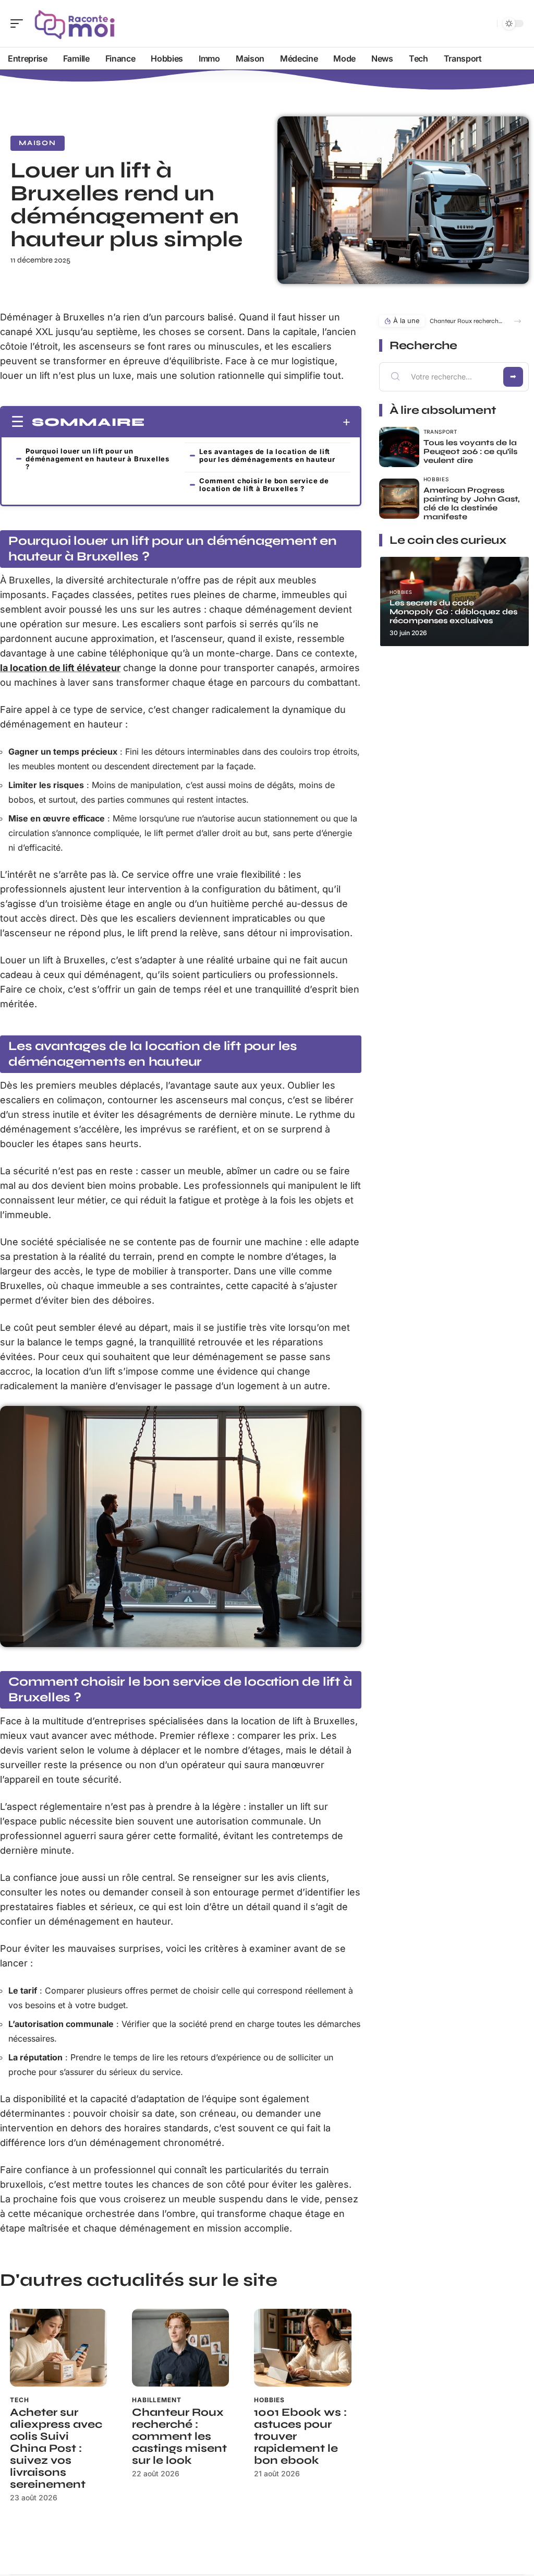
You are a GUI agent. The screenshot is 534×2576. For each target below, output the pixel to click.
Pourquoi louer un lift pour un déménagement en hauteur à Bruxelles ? (98, 459)
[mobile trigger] (19, 23)
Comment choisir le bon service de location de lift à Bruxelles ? (264, 485)
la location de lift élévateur (60, 668)
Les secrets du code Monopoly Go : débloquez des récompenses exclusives (453, 612)
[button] (518, 321)
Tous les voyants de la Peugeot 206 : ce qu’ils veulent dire (470, 451)
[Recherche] (487, 24)
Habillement (156, 2400)
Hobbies (269, 2400)
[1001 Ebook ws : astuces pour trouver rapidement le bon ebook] (302, 2348)
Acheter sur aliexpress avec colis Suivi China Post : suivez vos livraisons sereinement (56, 2448)
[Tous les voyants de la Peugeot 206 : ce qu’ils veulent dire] (399, 447)
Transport (440, 432)
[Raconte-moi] (75, 23)
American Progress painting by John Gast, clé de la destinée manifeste (471, 503)
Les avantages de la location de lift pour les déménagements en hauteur (267, 455)
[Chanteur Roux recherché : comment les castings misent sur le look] (180, 2348)
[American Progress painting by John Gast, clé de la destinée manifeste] (399, 499)
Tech (19, 2400)
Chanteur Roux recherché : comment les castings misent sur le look (179, 2436)
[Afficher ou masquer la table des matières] (248, 422)
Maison (38, 143)
